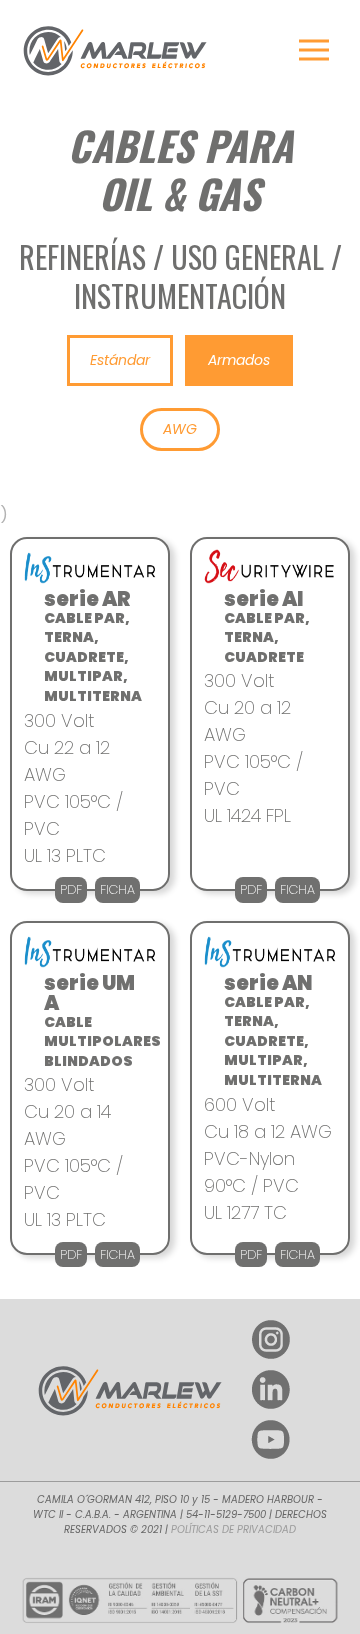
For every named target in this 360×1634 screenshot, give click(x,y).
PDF (71, 889)
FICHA (117, 889)
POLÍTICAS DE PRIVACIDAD (233, 1529)
